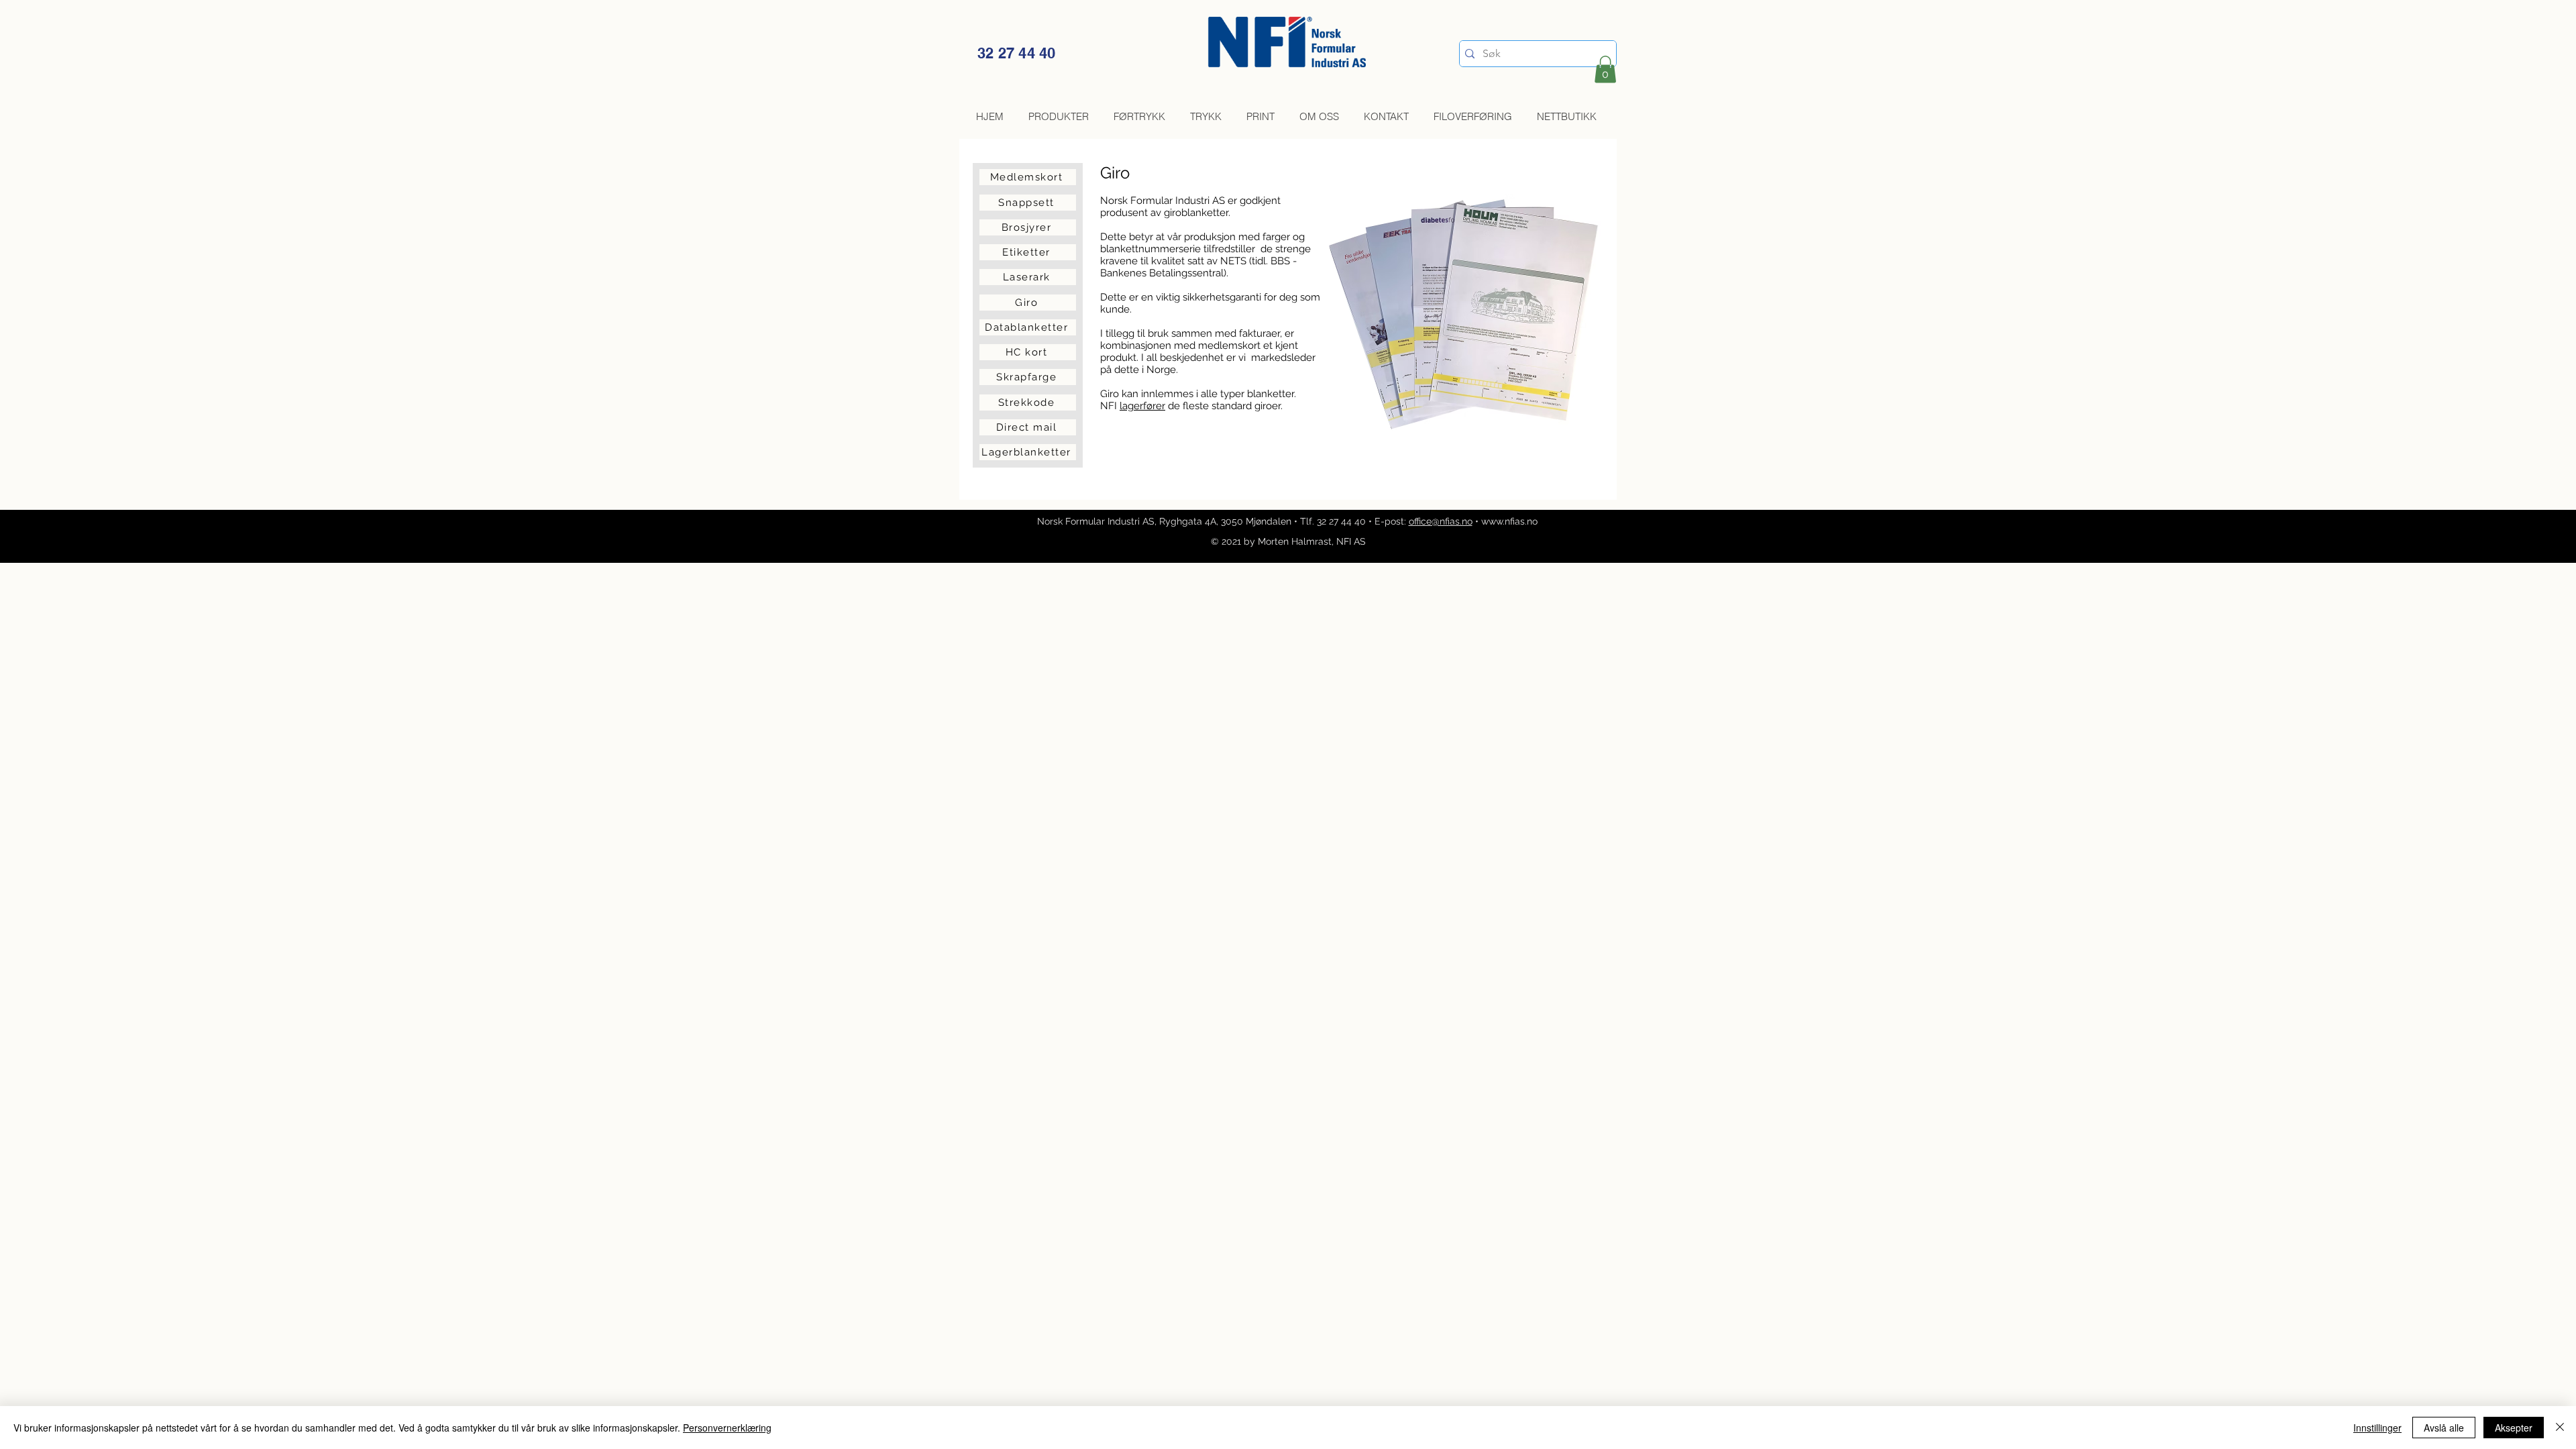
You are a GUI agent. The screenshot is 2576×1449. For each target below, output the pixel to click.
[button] (1605, 69)
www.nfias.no (1509, 521)
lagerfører (1142, 406)
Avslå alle (2444, 1428)
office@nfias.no (1441, 521)
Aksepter (2514, 1428)
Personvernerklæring (727, 1428)
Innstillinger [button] (2377, 1428)
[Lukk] (2560, 1428)
